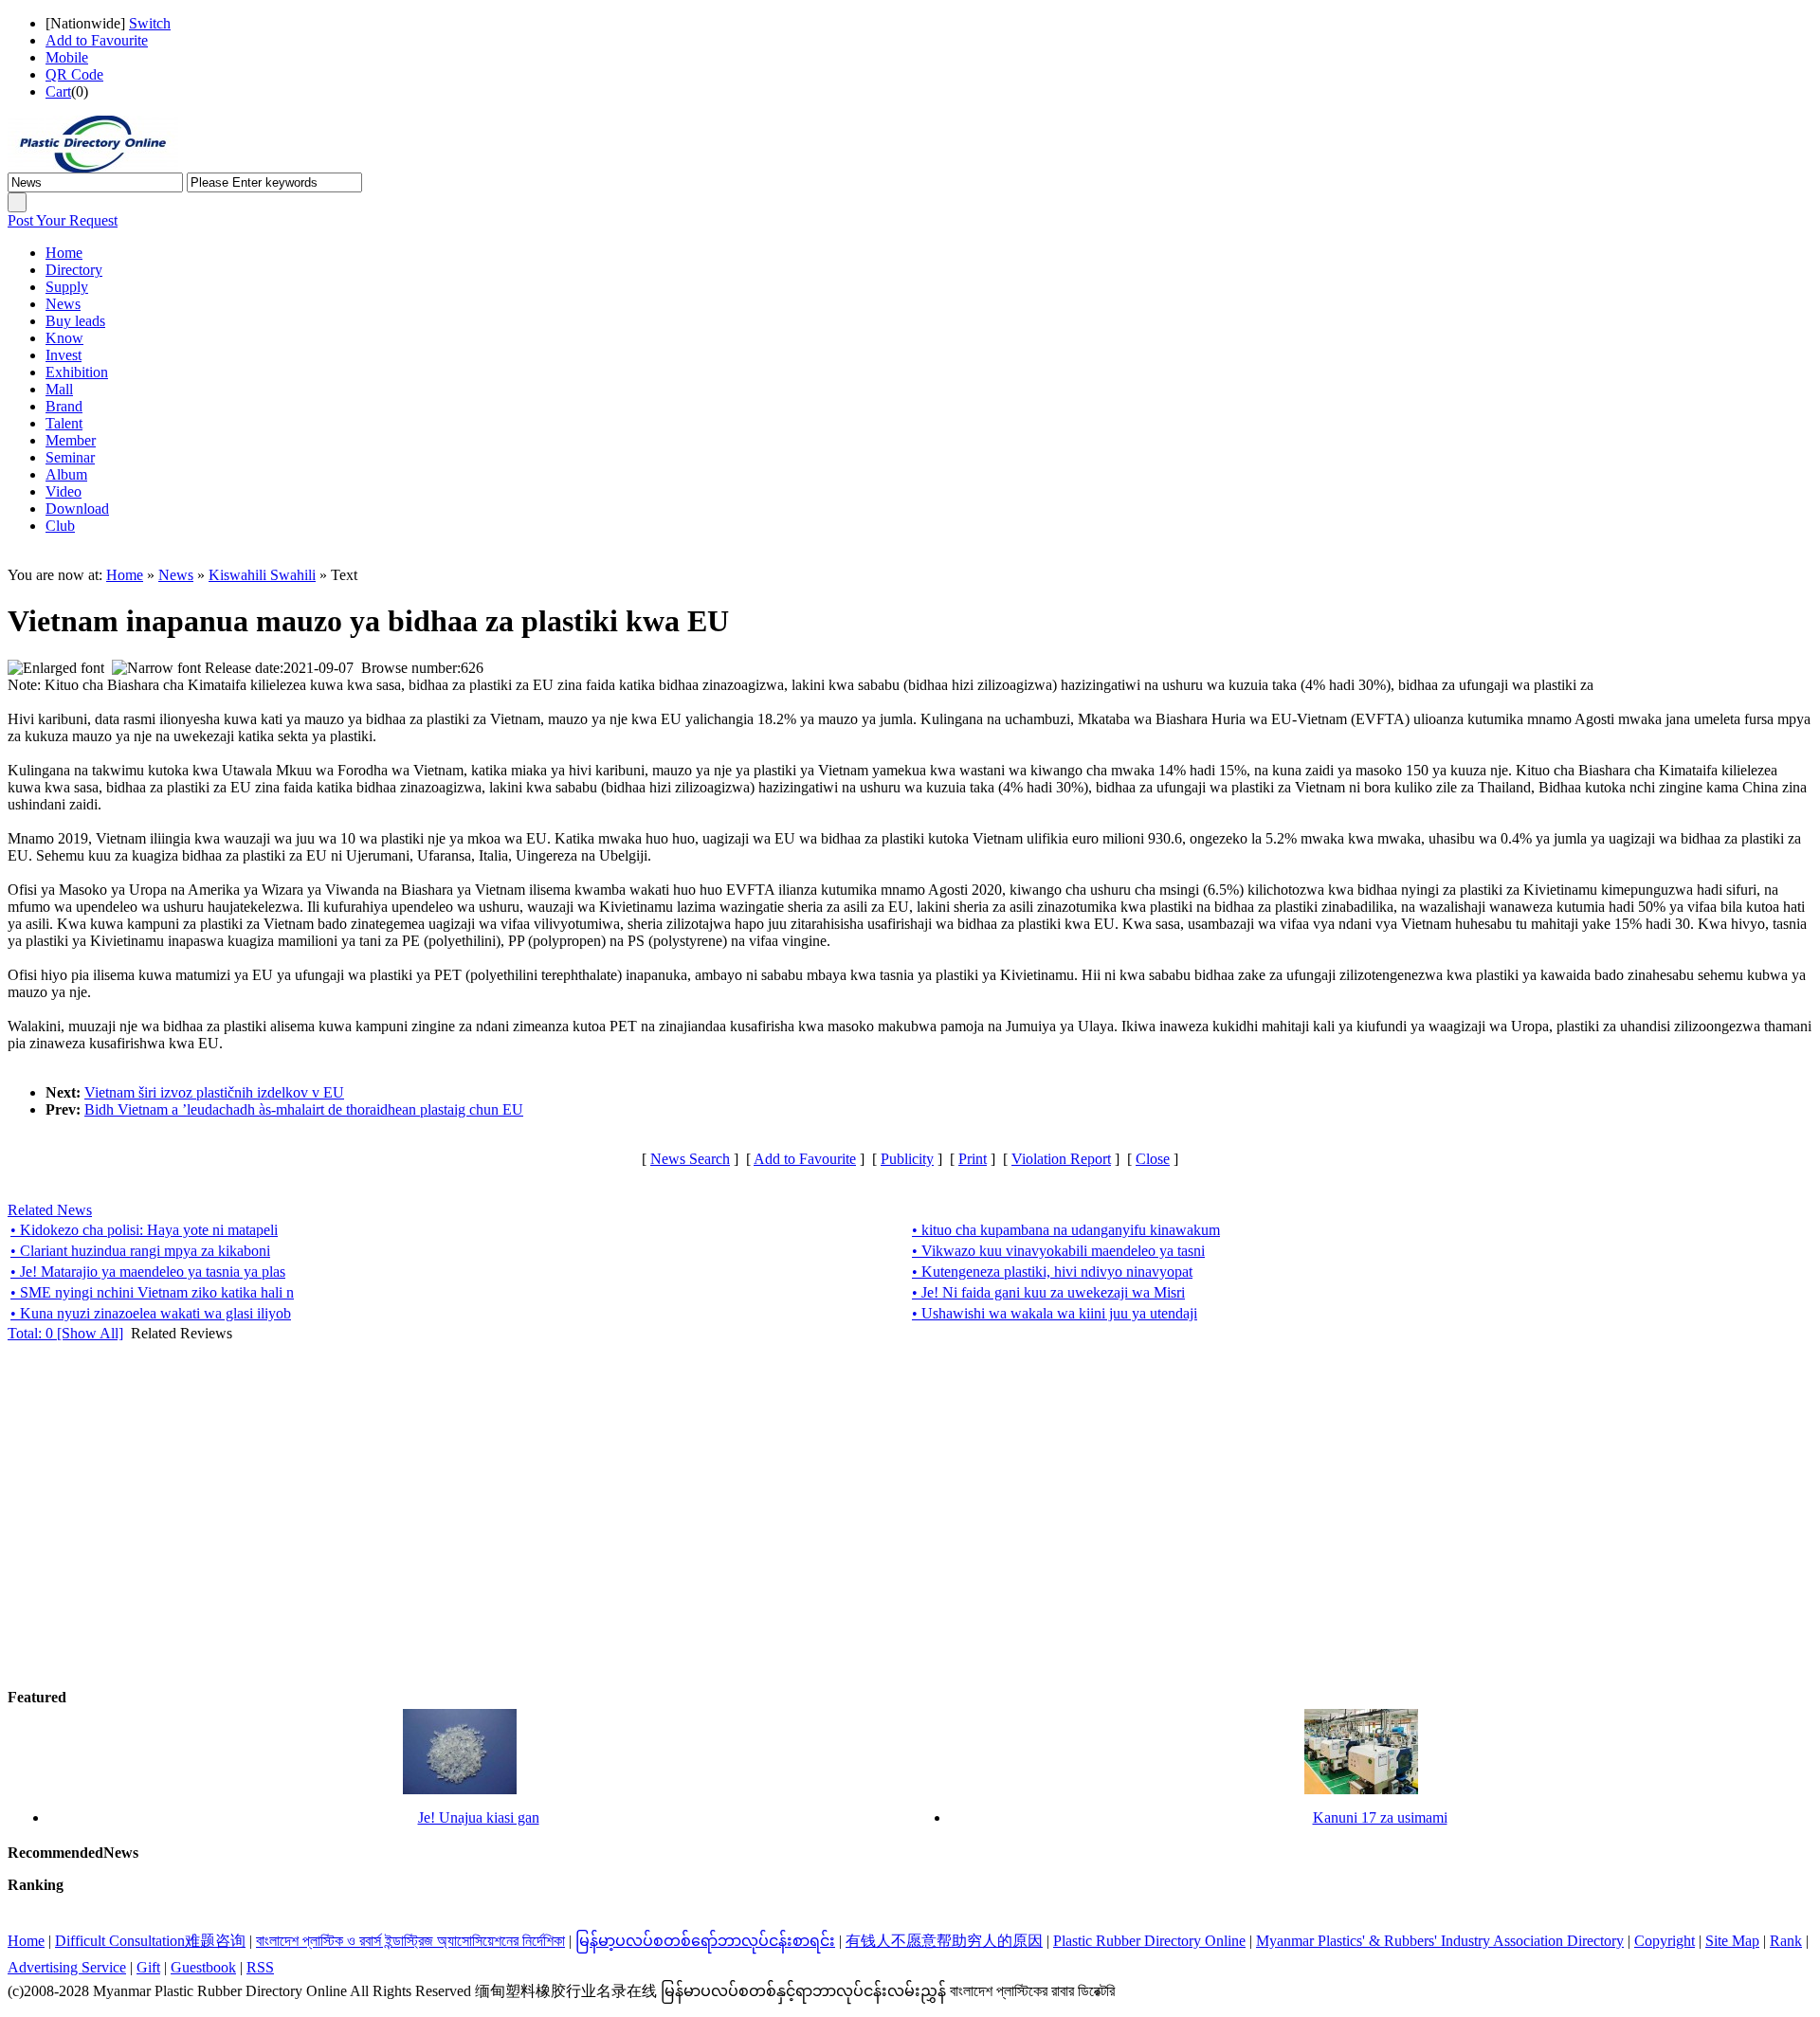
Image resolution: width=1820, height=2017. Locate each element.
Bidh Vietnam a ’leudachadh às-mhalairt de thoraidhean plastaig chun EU (304, 1109)
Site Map (1732, 1941)
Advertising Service (67, 1967)
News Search (690, 1159)
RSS (260, 1967)
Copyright (1665, 1941)
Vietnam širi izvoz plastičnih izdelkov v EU (214, 1092)
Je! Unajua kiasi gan (479, 1817)
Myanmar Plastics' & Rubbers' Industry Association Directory (1440, 1941)
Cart (58, 91)
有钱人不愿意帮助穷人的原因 (944, 1941)
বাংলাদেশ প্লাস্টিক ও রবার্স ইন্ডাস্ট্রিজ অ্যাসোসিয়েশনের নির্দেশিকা (410, 1941)
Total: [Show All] (65, 1333)
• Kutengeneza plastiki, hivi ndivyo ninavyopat (1052, 1272)
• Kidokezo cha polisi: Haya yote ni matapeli (144, 1230)
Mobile (67, 57)
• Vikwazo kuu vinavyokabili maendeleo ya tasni (1058, 1251)
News (176, 575)
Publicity (907, 1159)
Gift (148, 1967)
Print (973, 1159)
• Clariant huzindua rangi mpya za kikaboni (140, 1251)
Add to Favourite (97, 40)
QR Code (74, 74)
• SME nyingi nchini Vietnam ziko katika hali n (152, 1292)
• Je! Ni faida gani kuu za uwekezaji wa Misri (1048, 1292)
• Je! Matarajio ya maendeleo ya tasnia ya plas (148, 1272)
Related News (50, 1210)
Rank (1786, 1941)
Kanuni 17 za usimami (1380, 1817)
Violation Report (1061, 1159)
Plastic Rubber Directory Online (1149, 1941)
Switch (150, 23)
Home (125, 575)
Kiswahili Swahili (262, 575)
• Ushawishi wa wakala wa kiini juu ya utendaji (1055, 1313)
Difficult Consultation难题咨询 (150, 1941)
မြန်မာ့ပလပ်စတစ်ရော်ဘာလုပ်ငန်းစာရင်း (705, 1941)
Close (1153, 1159)
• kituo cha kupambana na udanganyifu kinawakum (1066, 1230)
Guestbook (203, 1967)
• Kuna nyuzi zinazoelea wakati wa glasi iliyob (151, 1313)
